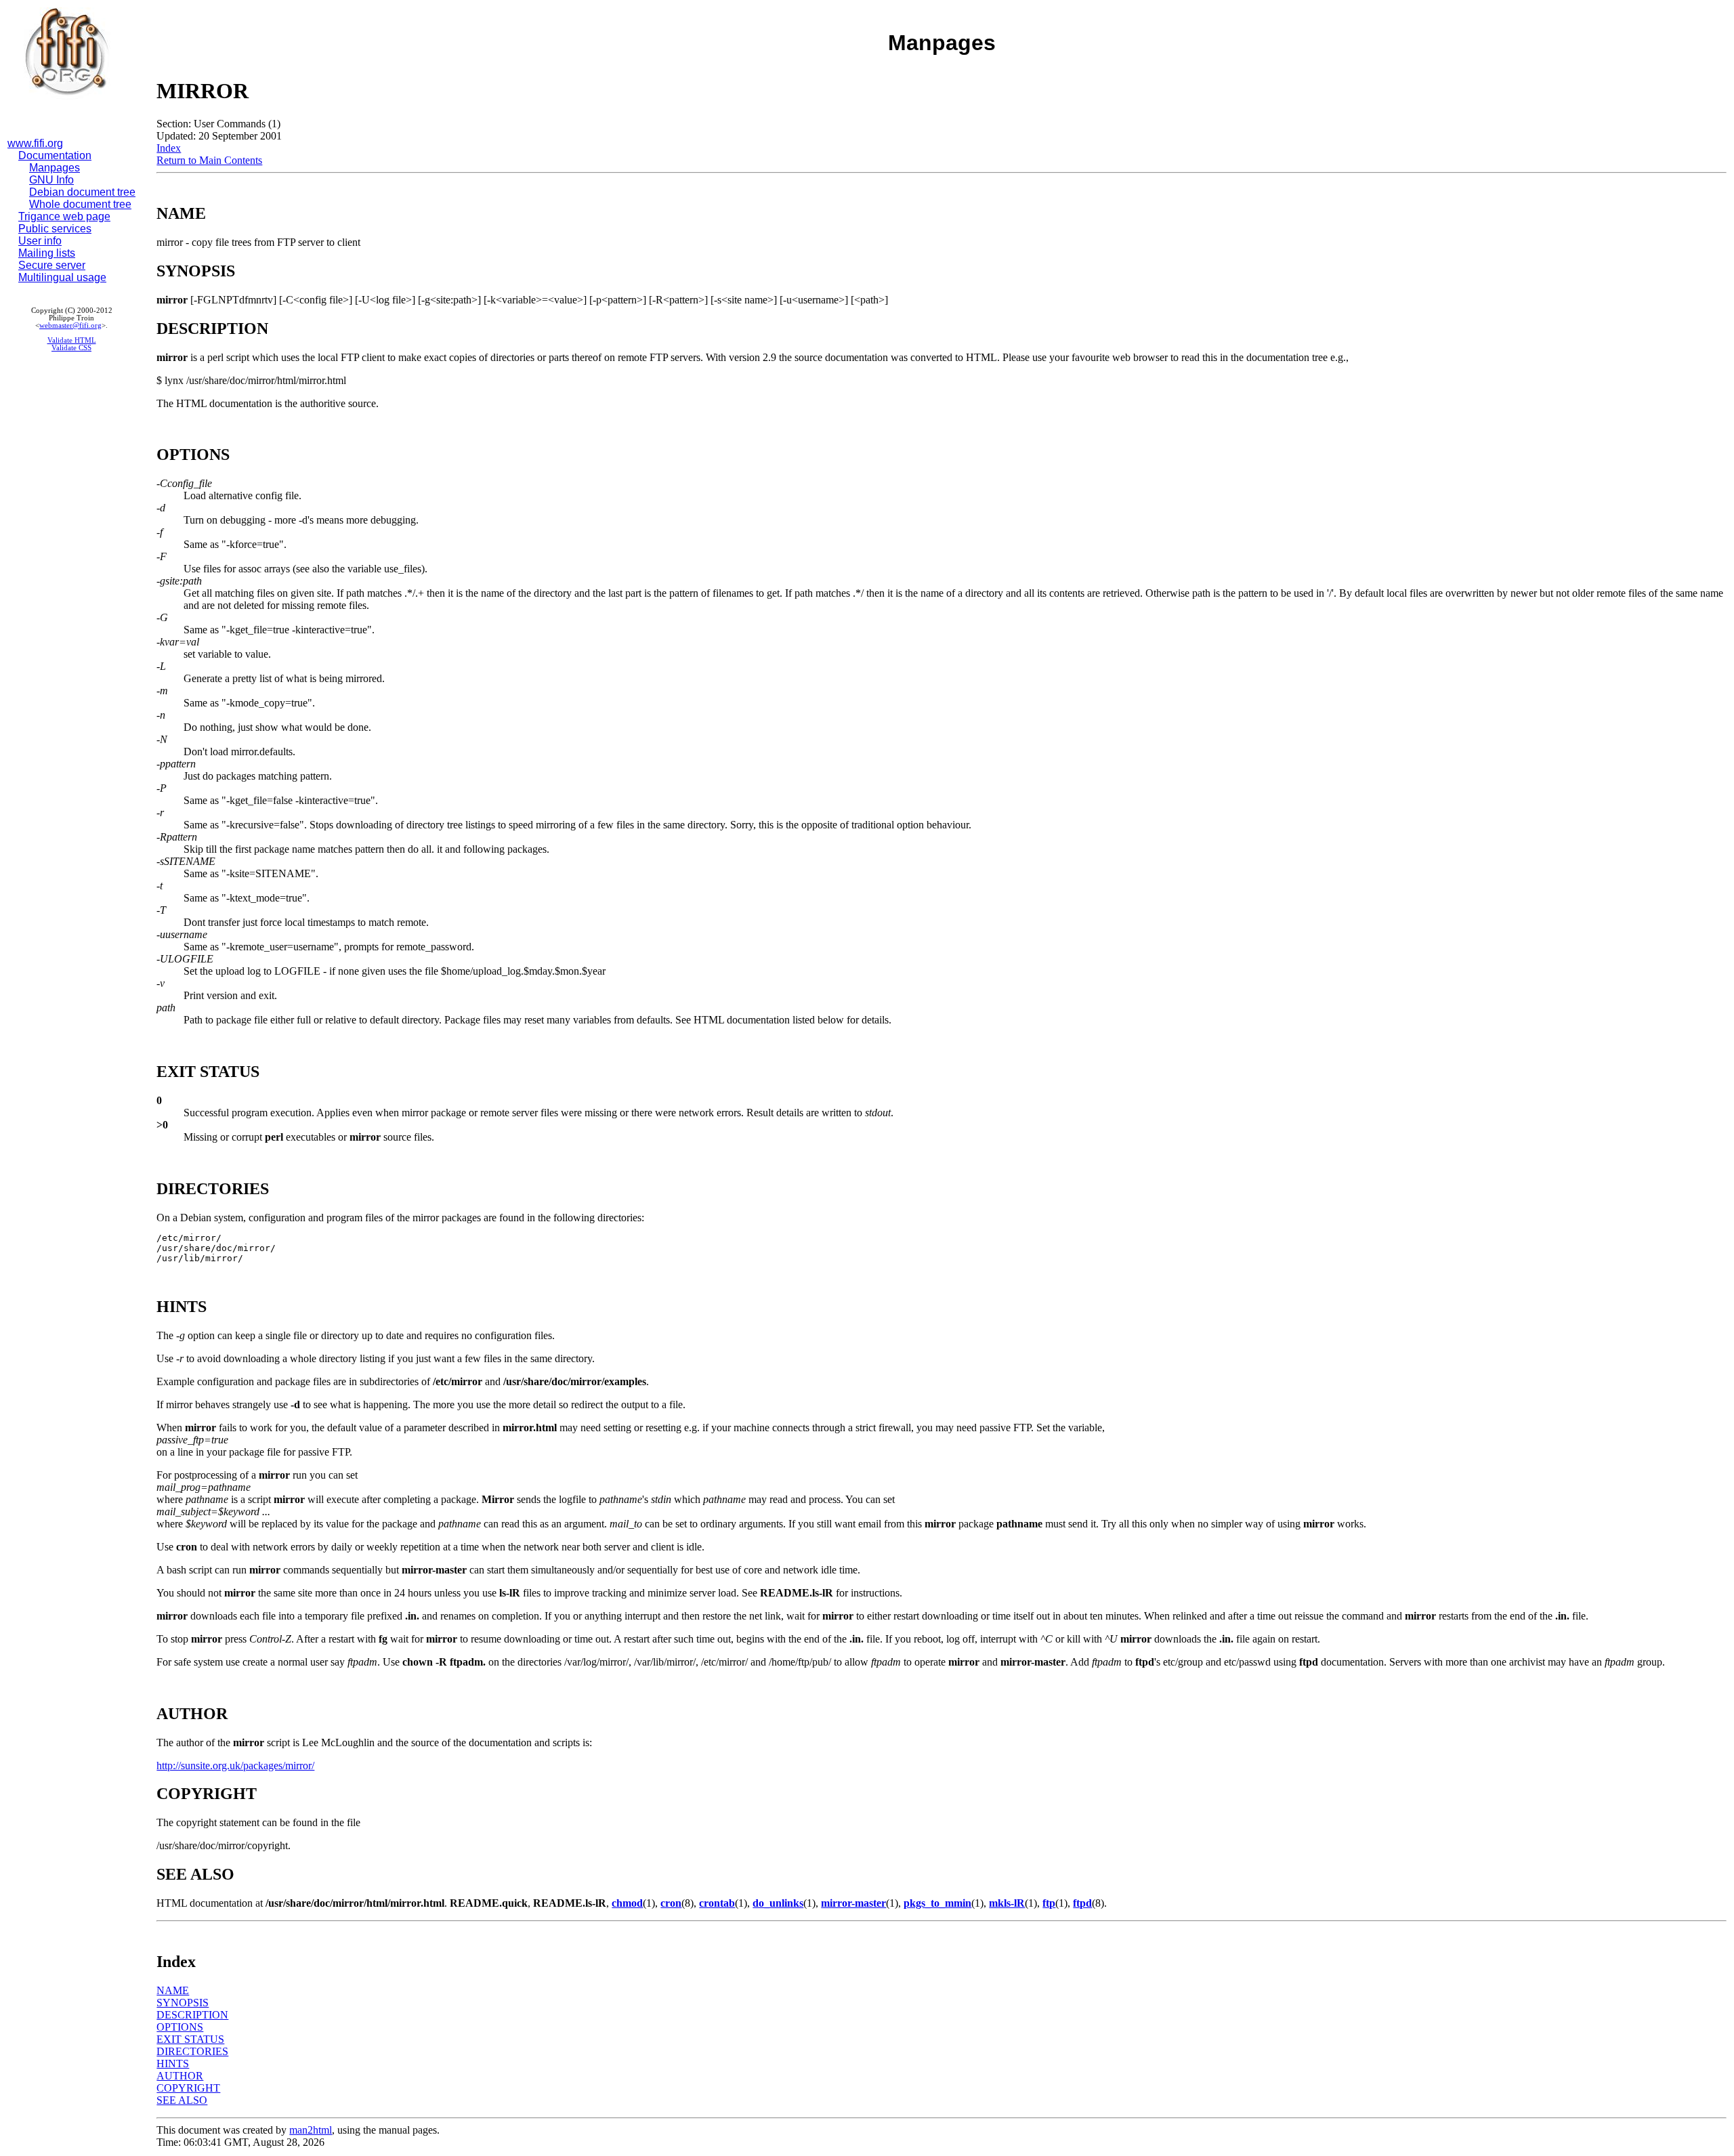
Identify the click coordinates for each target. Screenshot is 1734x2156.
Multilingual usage (62, 277)
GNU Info (51, 180)
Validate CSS (71, 348)
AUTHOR (180, 2076)
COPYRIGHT (188, 2088)
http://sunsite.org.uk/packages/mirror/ (235, 1766)
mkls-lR (1007, 1903)
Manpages (55, 168)
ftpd (1082, 1903)
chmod (627, 1903)
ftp (1049, 1903)
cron (671, 1903)
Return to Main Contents (209, 160)
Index (169, 148)
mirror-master (853, 1903)
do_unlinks (778, 1903)
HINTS (173, 2064)
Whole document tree (80, 204)
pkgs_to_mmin (937, 1903)
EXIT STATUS (190, 2039)
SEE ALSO (182, 2100)
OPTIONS (180, 2027)
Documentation (55, 155)
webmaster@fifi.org (70, 325)
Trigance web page (64, 216)
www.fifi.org (35, 143)
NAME (173, 1990)
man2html (311, 2130)
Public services (55, 229)
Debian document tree (82, 192)
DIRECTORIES (192, 2051)
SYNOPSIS (183, 2003)
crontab (717, 1903)
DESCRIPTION (192, 2015)
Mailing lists (47, 253)
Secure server (52, 265)
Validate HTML (72, 340)
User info (40, 241)
